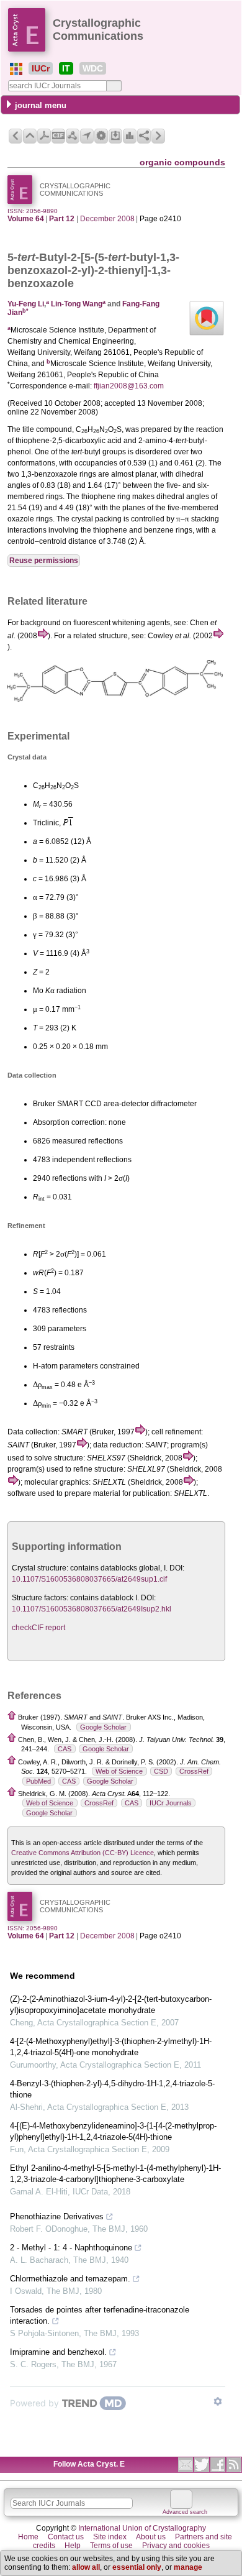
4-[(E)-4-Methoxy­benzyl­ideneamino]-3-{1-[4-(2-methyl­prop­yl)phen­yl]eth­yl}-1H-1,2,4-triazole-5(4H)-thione (113, 2131)
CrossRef (194, 1771)
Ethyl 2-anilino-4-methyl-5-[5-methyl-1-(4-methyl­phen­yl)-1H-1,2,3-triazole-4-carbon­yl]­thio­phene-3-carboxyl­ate (115, 2174)
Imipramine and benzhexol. (58, 2352)
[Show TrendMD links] (218, 2401)
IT (66, 68)
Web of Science (119, 1771)
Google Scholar (103, 1727)
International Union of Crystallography (142, 2528)
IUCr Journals (171, 1803)
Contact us (66, 2537)
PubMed (38, 1781)
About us (151, 2537)
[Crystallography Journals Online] (16, 69)
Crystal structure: (40, 1568)
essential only (137, 2567)
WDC (93, 68)
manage (188, 2567)
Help (73, 2546)
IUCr (41, 68)
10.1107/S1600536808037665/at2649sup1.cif (89, 1579)
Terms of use (111, 2546)
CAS (65, 1749)
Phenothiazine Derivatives (57, 2216)
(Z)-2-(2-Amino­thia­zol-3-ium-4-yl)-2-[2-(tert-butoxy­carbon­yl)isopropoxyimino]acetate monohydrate (111, 2005)
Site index (110, 2537)
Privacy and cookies (176, 2546)
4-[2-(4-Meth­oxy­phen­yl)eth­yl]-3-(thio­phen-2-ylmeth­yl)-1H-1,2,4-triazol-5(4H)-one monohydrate (111, 2047)
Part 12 (62, 219)
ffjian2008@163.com (129, 386)
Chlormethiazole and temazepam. (70, 2279)
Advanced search (185, 2512)
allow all (86, 2567)
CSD (161, 1771)
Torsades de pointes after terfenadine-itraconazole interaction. (100, 2315)
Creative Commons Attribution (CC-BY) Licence (83, 1853)
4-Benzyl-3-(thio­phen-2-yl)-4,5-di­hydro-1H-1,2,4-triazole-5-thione (112, 2089)
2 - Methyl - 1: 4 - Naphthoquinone (71, 2248)
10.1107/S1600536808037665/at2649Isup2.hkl (92, 1609)
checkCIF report (38, 1628)
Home (28, 2537)
